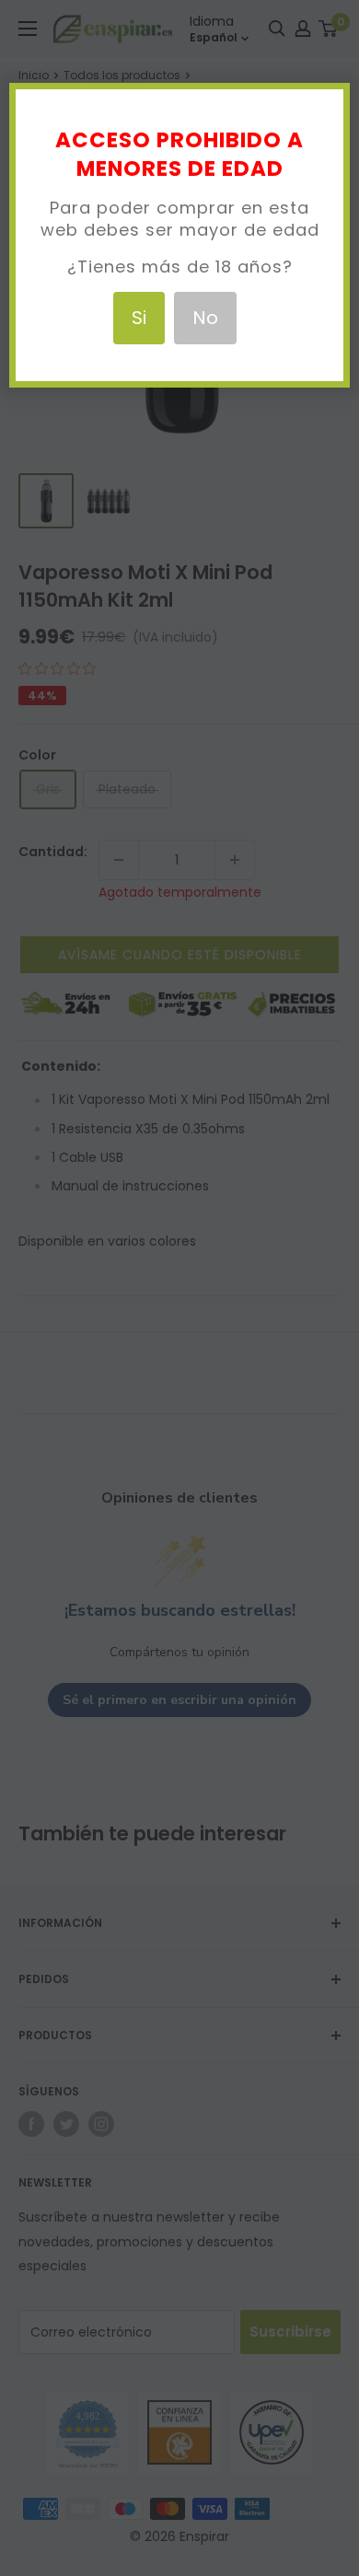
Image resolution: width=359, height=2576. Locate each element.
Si (139, 318)
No (205, 318)
